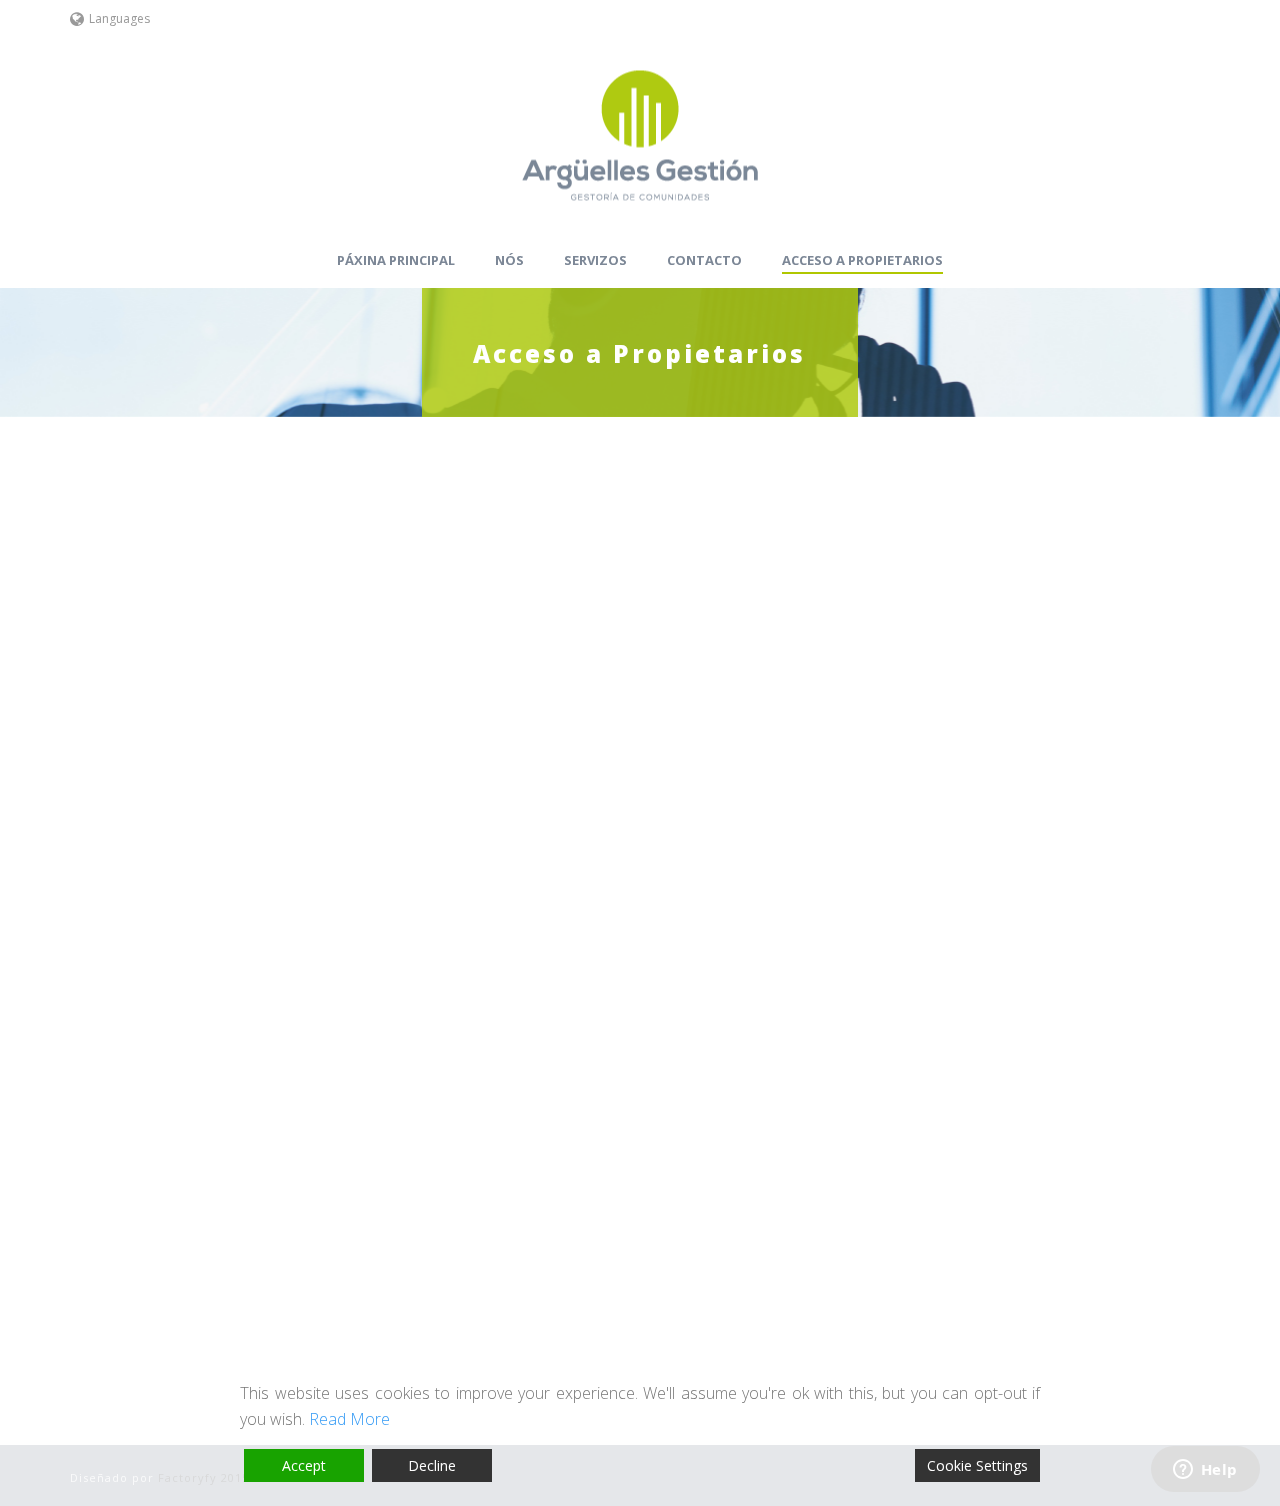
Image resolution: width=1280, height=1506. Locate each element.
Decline (432, 1465)
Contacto (704, 260)
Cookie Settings (977, 1465)
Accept (304, 1465)
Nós (509, 260)
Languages (119, 18)
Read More (349, 1419)
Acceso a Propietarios (862, 260)
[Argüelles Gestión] (640, 135)
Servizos (595, 260)
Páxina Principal (396, 260)
